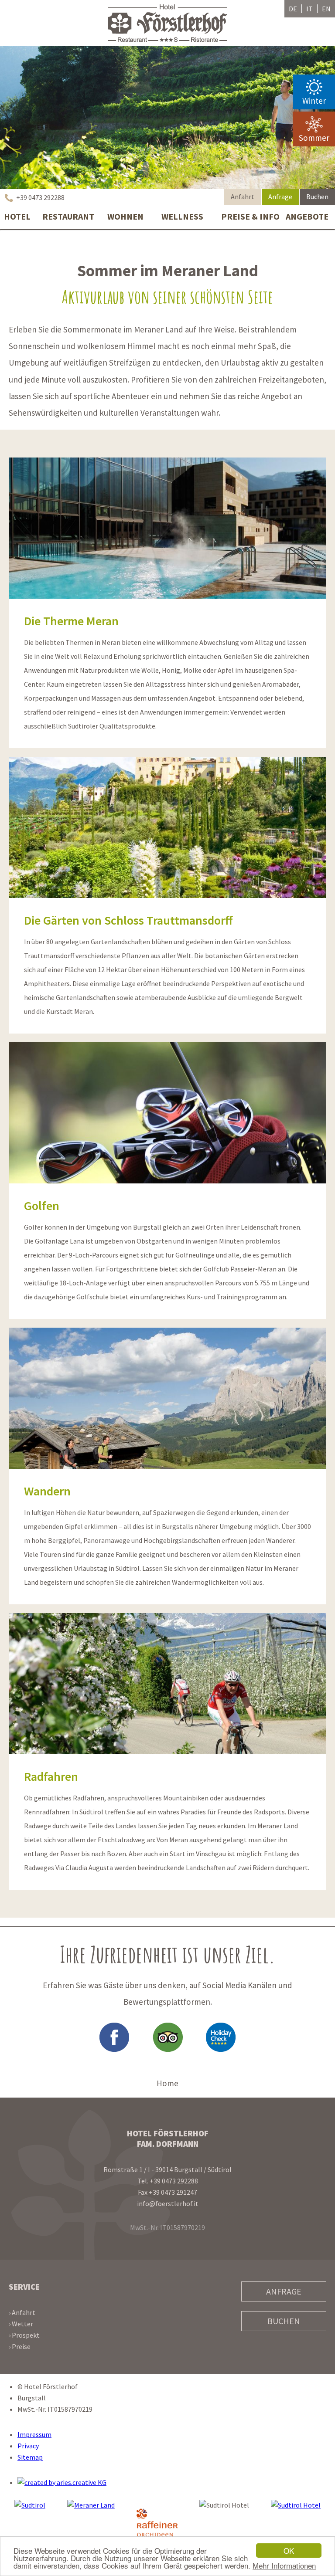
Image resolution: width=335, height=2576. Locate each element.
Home (167, 2083)
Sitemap (30, 2457)
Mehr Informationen (284, 2565)
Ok (289, 2551)
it (309, 9)
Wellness (182, 216)
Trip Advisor (168, 2037)
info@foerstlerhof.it (168, 2203)
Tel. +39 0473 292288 (168, 2181)
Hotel (17, 216)
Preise (21, 2346)
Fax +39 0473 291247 (167, 2192)
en (326, 9)
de (293, 9)
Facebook (115, 2037)
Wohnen (125, 216)
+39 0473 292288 (34, 197)
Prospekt (26, 2335)
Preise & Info (250, 216)
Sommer (314, 138)
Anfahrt (243, 197)
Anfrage (280, 197)
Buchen (317, 197)
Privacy (28, 2446)
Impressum (34, 2434)
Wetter (22, 2324)
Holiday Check (221, 2037)
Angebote (307, 216)
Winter (314, 101)
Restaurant (68, 216)
